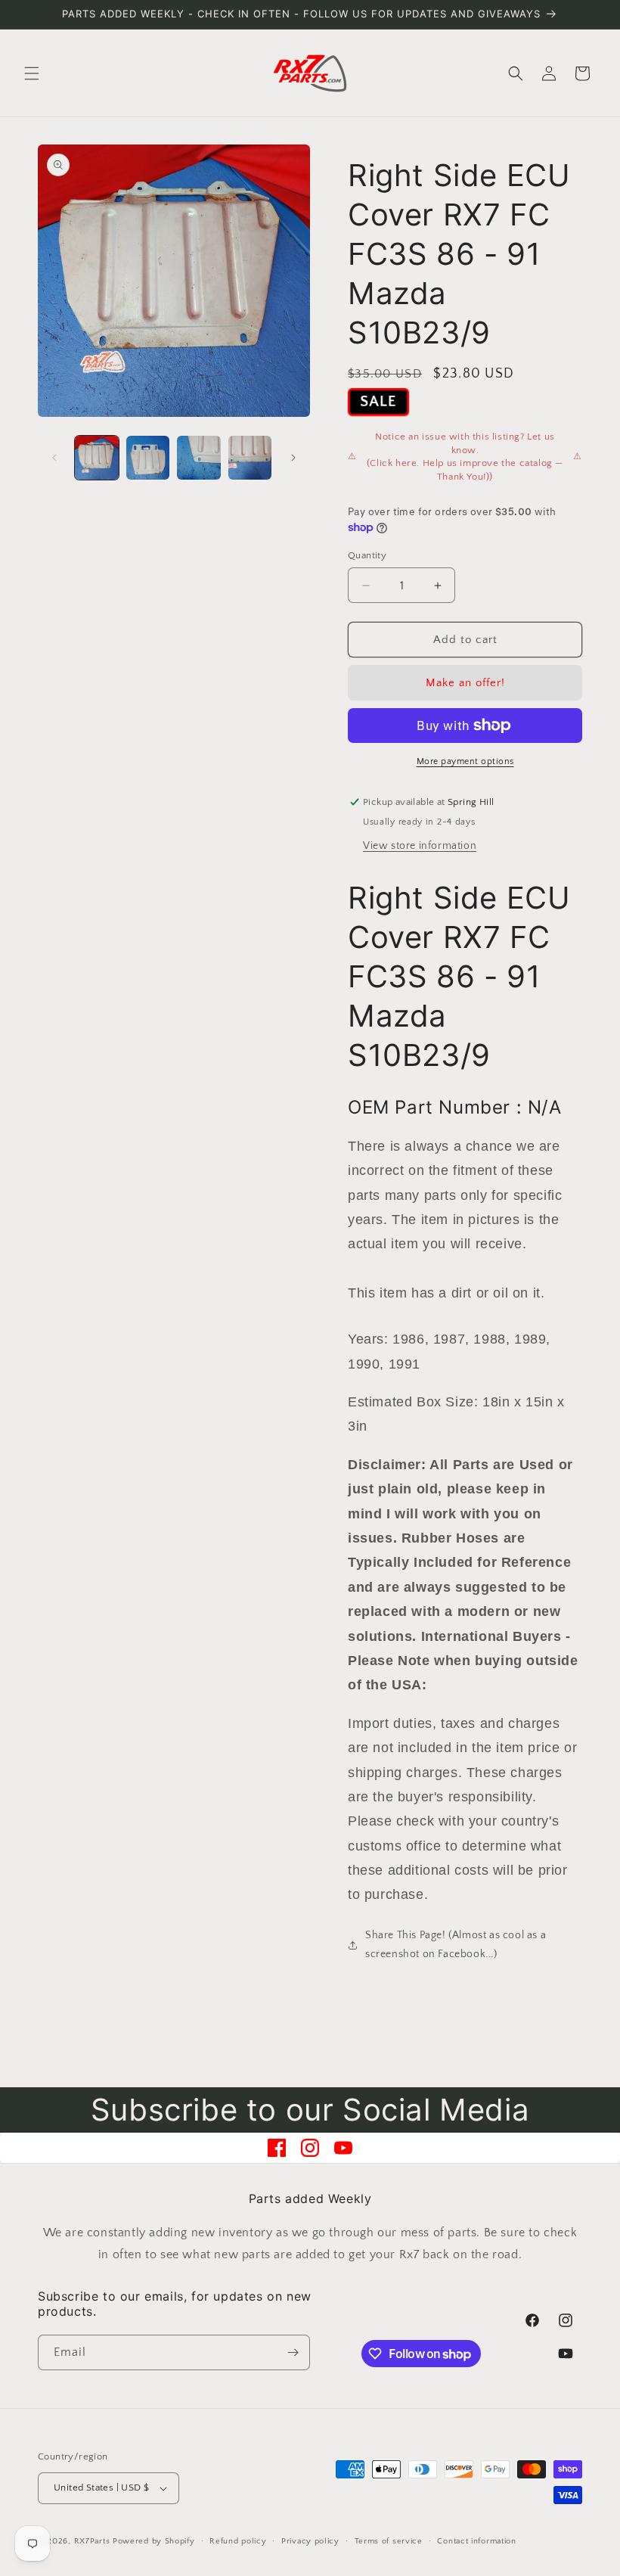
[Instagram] (310, 2148)
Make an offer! (465, 683)
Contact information (476, 2541)
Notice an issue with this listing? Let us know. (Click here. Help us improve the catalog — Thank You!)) (465, 457)
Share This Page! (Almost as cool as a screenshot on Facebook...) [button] (456, 1945)
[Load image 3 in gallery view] (199, 458)
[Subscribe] (293, 2352)
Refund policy (238, 2541)
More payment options (465, 761)
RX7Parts (92, 2541)
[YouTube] (343, 2148)
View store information (420, 846)
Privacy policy (310, 2541)
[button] (32, 73)
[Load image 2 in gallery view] (148, 458)
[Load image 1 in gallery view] (97, 458)
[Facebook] (277, 2148)
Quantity (367, 555)
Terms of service (389, 2541)
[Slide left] (54, 458)
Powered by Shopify (154, 2541)
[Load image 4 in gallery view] (250, 458)
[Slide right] (293, 458)
